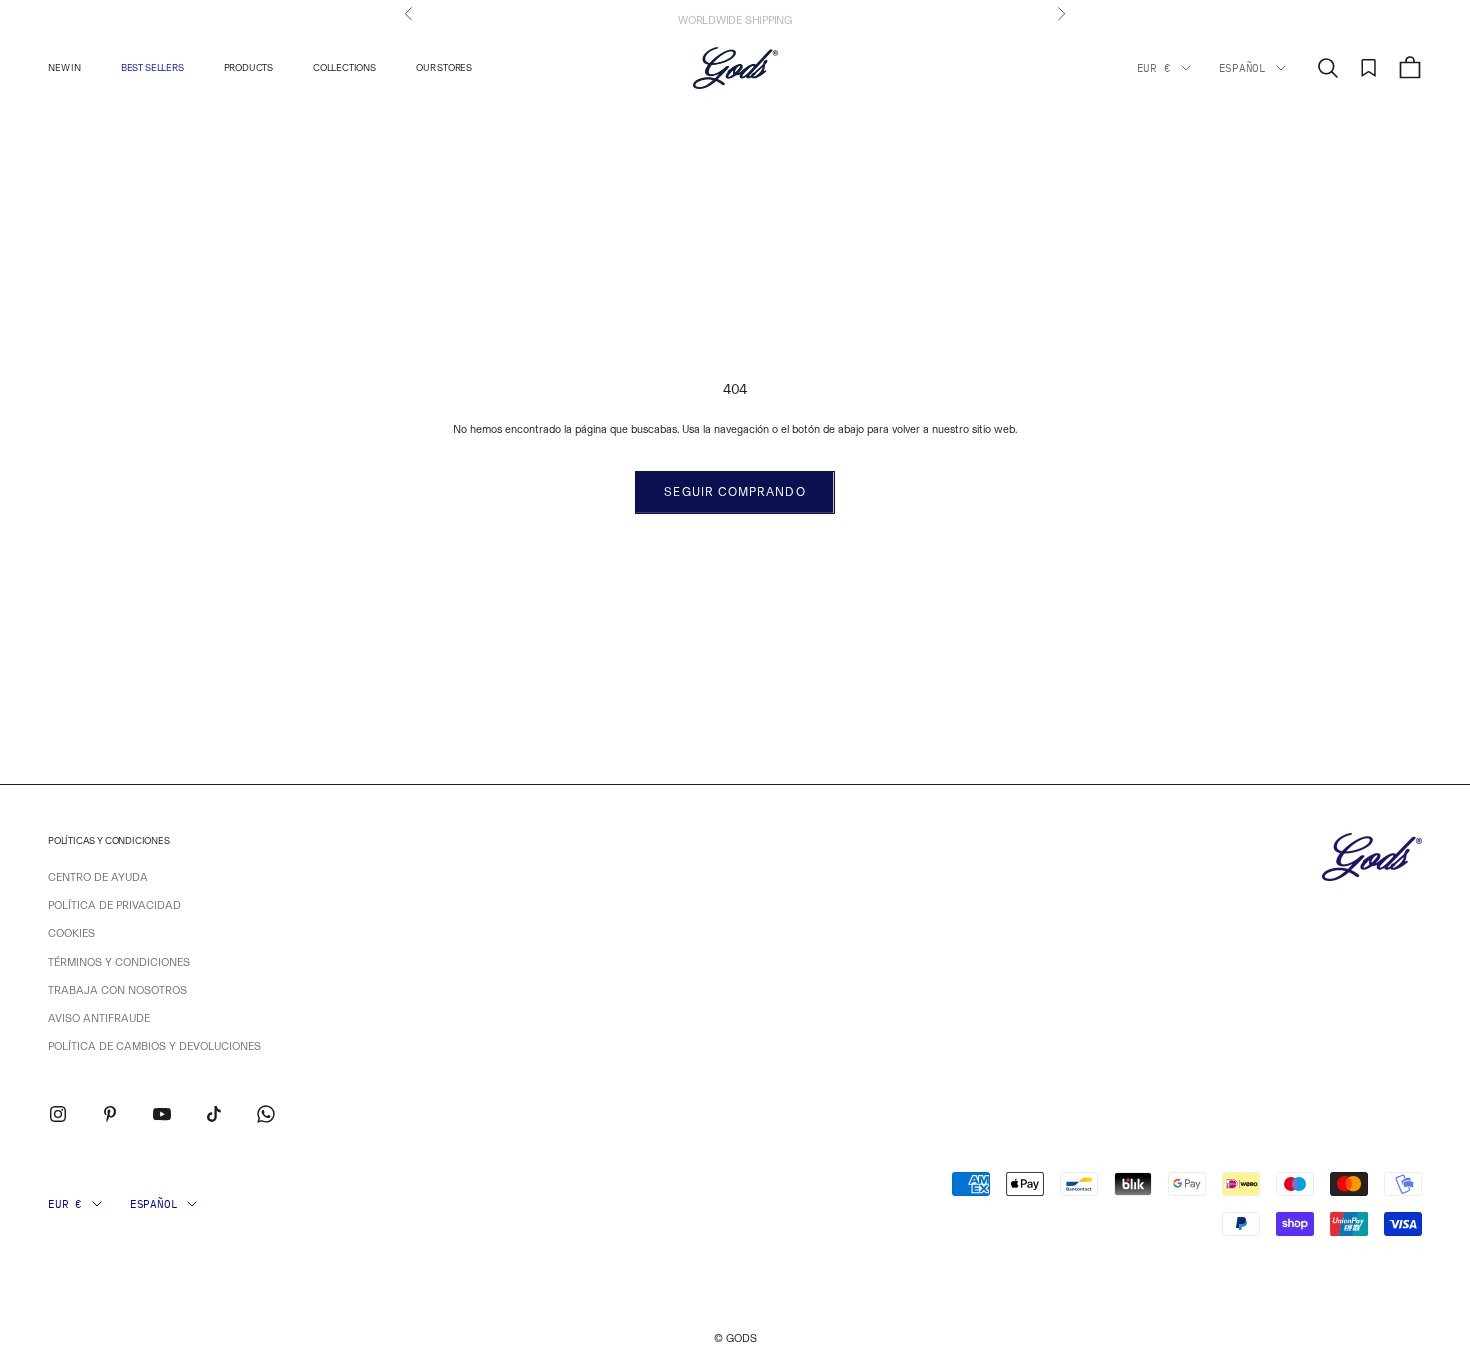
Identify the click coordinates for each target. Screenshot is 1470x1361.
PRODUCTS (248, 67)
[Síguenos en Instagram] (58, 1114)
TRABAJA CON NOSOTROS (117, 990)
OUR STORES (444, 67)
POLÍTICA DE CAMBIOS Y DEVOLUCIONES (154, 1046)
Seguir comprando (734, 492)
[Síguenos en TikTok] (214, 1114)
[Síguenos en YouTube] (162, 1114)
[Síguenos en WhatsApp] (266, 1114)
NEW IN (64, 67)
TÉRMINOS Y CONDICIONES (119, 962)
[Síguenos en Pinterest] (110, 1114)
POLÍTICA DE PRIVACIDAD (114, 905)
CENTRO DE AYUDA (98, 877)
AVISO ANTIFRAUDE (99, 1018)
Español (1242, 68)
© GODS (735, 1338)
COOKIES (71, 933)
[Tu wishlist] (1369, 68)
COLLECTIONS (344, 67)
